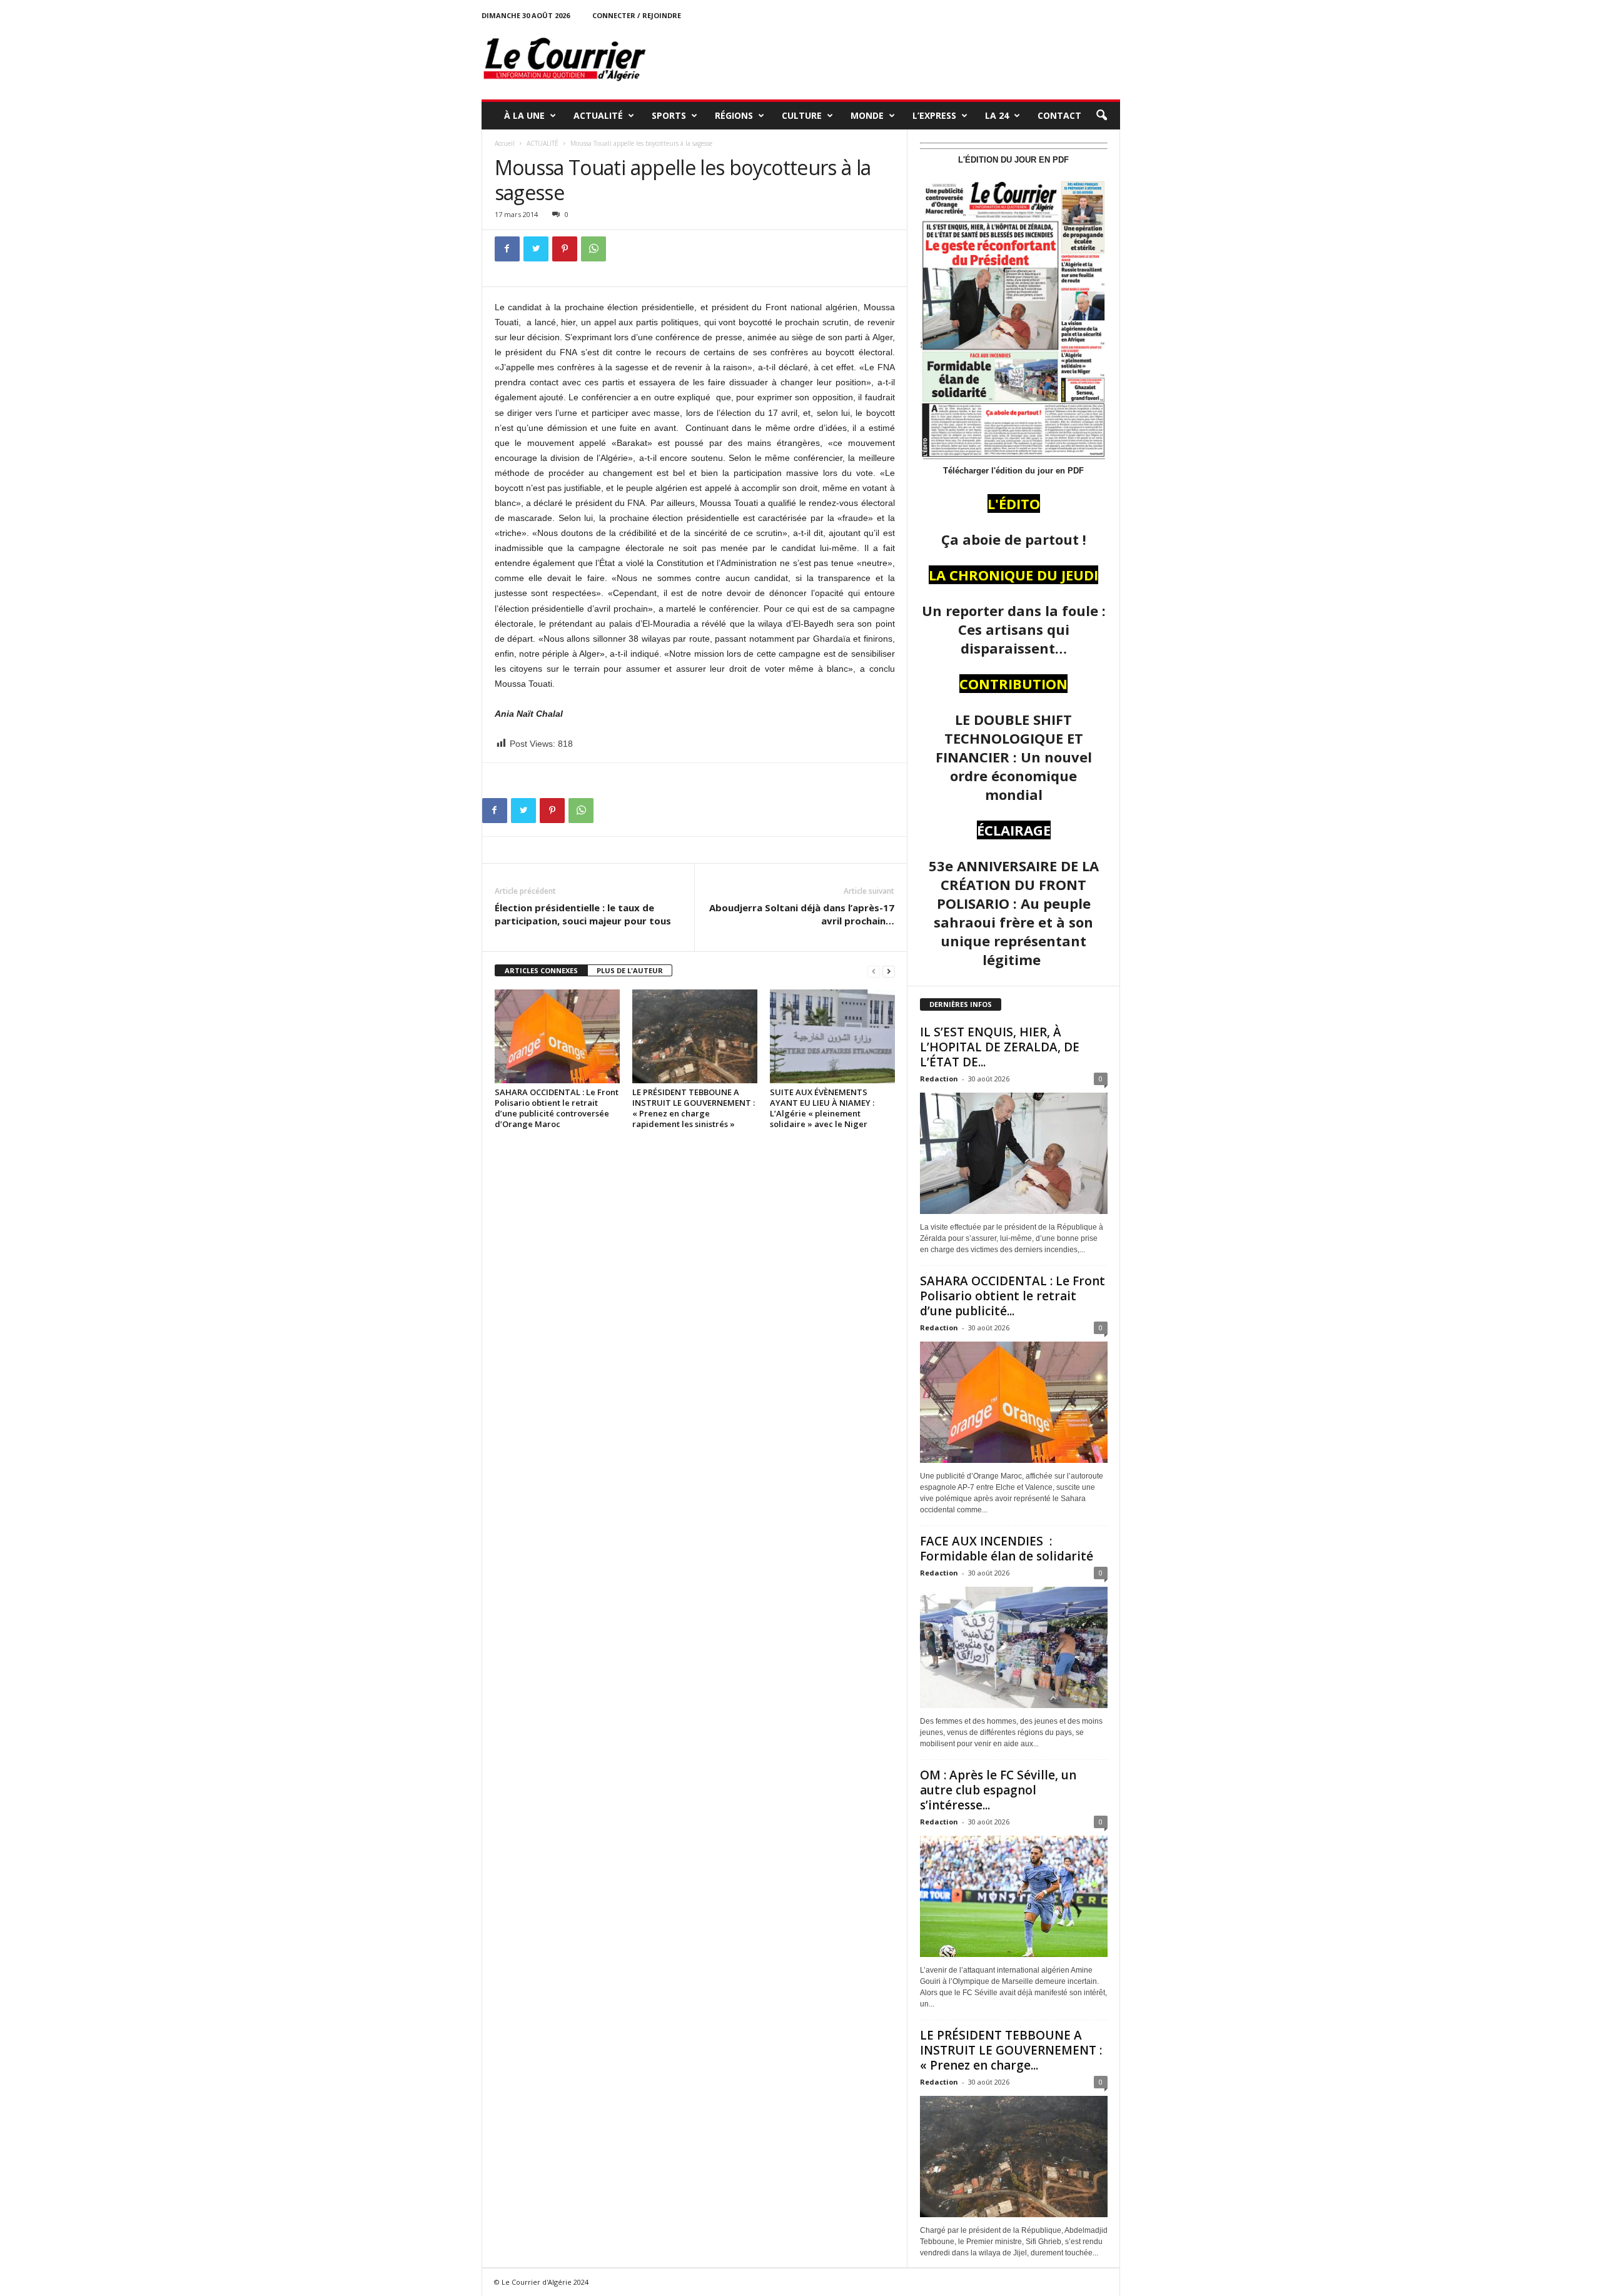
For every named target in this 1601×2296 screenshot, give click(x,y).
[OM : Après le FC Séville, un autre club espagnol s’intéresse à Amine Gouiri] (1014, 1896)
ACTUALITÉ (598, 115)
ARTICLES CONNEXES (541, 970)
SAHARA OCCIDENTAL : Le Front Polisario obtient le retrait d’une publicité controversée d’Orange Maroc (557, 1108)
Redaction (939, 1079)
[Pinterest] (565, 249)
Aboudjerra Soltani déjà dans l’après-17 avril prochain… (802, 914)
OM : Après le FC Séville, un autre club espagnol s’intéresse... (998, 1790)
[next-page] (889, 971)
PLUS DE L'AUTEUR (630, 970)
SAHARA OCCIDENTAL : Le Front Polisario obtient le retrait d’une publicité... (1013, 1296)
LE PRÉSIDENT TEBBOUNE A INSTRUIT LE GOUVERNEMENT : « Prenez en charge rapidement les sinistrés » (694, 1108)
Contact (1059, 115)
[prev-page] (874, 971)
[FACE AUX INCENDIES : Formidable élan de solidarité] (1014, 1647)
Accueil (505, 143)
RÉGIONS (734, 115)
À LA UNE (524, 115)
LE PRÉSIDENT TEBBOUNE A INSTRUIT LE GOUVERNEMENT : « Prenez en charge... (1011, 2050)
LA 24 (997, 115)
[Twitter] (536, 249)
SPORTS (669, 115)
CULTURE (802, 115)
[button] (1101, 116)
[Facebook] (507, 249)
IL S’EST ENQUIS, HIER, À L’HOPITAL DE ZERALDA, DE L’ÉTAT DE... (1000, 1047)
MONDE (867, 115)
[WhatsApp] (593, 249)
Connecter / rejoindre (637, 15)
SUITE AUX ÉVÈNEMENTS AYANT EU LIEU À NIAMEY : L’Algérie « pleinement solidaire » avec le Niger (822, 1108)
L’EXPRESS (934, 115)
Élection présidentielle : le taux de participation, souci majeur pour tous (583, 914)
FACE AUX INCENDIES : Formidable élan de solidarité (1007, 1549)
